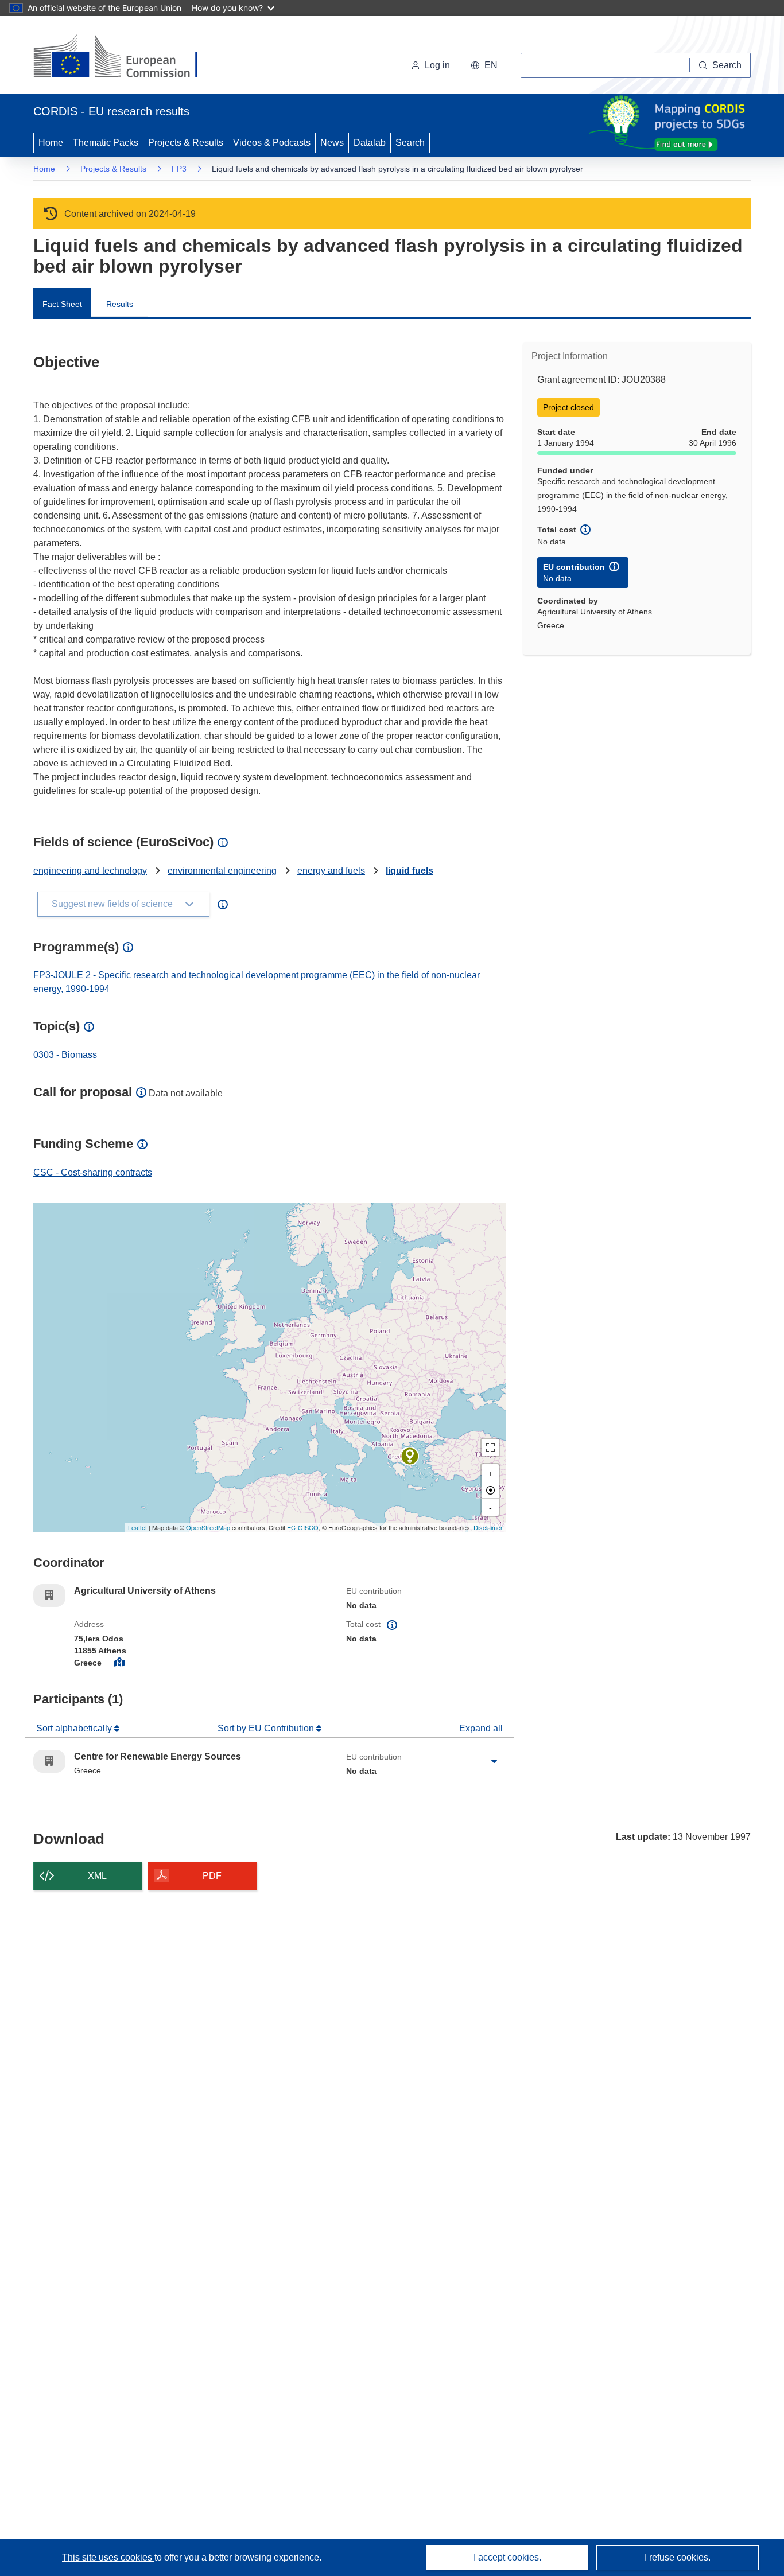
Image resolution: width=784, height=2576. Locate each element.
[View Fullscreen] (490, 1447)
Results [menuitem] (120, 304)
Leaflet (137, 1527)
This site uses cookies (108, 2557)
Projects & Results (186, 143)
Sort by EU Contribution (267, 1728)
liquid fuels (410, 871)
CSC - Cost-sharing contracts (93, 1172)
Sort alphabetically (75, 1728)
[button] (484, 65)
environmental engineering (222, 871)
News (332, 143)
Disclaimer (488, 1527)
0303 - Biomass (65, 1055)
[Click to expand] (494, 1761)
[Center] (490, 1490)
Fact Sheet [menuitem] (62, 304)
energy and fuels (331, 871)
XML (97, 1876)
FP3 (179, 169)
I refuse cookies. (678, 2557)
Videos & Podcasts (272, 143)
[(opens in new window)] (126, 57)
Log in (437, 65)
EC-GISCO (303, 1527)
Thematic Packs (106, 143)
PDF (212, 1876)
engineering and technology (90, 871)
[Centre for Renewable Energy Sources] (410, 1456)
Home (51, 143)
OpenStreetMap (208, 1527)
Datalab (370, 143)
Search (410, 143)
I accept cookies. (507, 2557)
